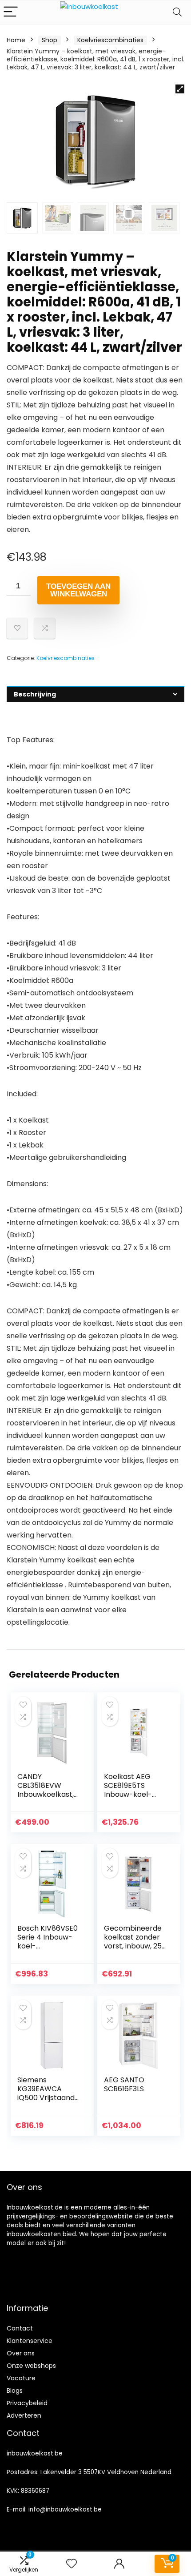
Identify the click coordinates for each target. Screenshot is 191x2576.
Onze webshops (31, 2366)
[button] (180, 89)
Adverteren (24, 2415)
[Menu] (11, 12)
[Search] (177, 12)
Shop (50, 40)
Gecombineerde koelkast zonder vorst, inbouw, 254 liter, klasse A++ (135, 1942)
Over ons (21, 2353)
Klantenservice (30, 2341)
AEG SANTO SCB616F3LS (124, 2084)
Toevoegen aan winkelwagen (78, 590)
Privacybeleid (27, 2403)
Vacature (21, 2378)
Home (16, 40)
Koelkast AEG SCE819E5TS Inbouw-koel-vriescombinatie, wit (133, 1794)
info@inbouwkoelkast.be (65, 2510)
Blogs (15, 2391)
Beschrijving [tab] (35, 694)
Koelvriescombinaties (110, 40)
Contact (20, 2328)
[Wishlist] (72, 2564)
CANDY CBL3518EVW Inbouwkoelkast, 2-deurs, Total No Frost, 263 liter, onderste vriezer (47, 1799)
